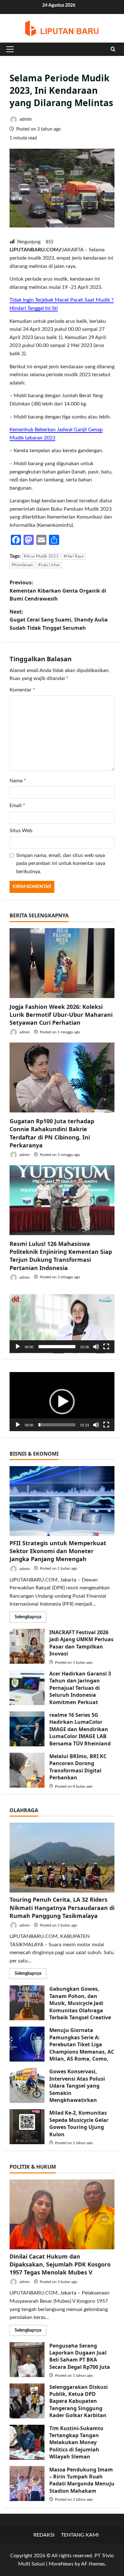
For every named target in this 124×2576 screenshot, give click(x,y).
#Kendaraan (22, 565)
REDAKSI (44, 2535)
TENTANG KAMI (80, 2535)
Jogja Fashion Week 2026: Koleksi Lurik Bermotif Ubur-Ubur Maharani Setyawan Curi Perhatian (61, 1015)
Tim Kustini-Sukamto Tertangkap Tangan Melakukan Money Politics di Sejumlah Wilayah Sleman (27, 2442)
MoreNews (61, 2564)
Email (17, 805)
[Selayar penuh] (106, 1347)
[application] (62, 1324)
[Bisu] (96, 1347)
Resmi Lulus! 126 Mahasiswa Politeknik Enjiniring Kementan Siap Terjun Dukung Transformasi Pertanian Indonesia (61, 1256)
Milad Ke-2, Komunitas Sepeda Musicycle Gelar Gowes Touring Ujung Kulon (27, 2127)
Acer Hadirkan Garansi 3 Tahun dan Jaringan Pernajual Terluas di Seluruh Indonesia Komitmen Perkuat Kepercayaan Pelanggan (27, 1688)
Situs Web (21, 831)
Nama (18, 781)
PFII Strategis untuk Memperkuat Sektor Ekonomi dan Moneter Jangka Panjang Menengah (58, 1551)
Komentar (22, 690)
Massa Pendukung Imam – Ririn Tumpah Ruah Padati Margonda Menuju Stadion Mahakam (27, 2484)
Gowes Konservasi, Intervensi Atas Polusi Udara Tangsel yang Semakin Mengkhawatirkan (27, 2085)
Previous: (58, 591)
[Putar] (18, 1347)
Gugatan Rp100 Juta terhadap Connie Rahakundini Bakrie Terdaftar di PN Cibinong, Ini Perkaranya (52, 1133)
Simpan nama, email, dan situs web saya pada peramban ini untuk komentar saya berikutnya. (61, 863)
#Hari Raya (73, 557)
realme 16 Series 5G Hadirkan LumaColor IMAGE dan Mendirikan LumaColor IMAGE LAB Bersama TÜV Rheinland (27, 1729)
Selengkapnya (31, 1618)
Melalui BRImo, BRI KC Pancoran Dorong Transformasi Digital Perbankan (27, 1770)
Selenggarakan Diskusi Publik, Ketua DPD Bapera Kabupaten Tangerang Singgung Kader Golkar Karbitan (27, 2401)
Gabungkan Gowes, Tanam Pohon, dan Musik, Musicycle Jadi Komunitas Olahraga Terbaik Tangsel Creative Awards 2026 (27, 2003)
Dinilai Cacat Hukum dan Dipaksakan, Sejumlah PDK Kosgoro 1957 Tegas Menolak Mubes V (60, 2264)
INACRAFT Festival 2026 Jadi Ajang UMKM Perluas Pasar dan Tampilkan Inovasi (27, 1646)
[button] (10, 49)
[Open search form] (113, 49)
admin (25, 119)
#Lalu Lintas (49, 565)
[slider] (57, 1347)
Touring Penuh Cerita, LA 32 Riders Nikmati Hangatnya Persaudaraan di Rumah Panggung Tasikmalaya (62, 1907)
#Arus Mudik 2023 (41, 557)
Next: (59, 620)
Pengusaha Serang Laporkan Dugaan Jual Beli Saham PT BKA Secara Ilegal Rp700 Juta (27, 2360)
